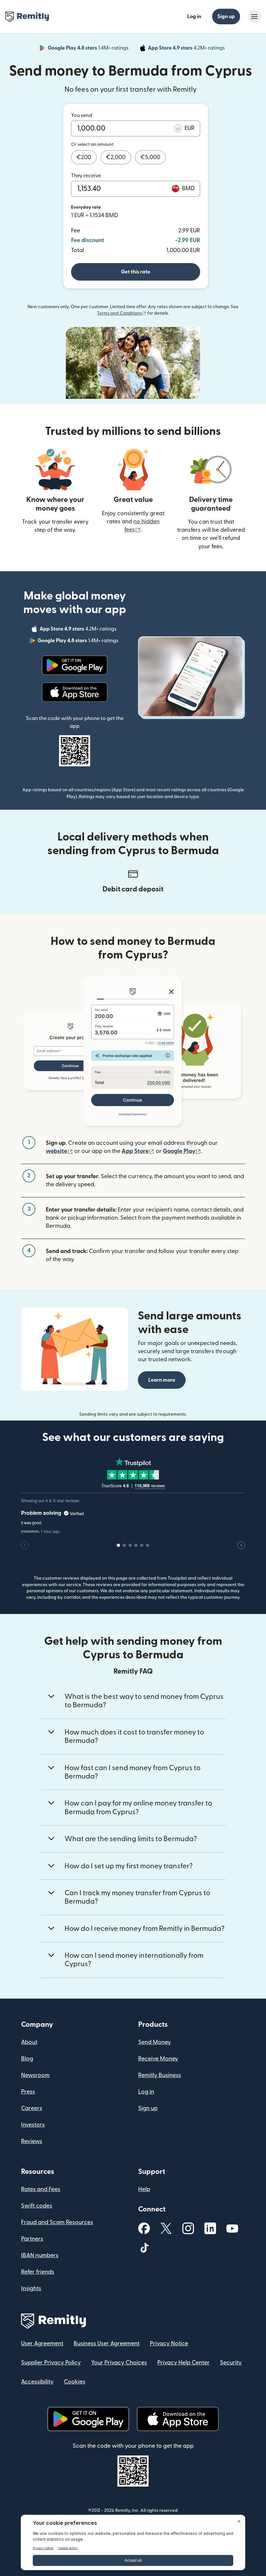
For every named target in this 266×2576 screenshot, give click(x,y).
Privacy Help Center (183, 2363)
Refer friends (38, 2272)
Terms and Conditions (122, 313)
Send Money (155, 2042)
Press (28, 2092)
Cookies (75, 2382)
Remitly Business (160, 2075)
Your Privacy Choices (119, 2363)
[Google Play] (74, 665)
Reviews (32, 2141)
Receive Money (158, 2059)
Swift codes (37, 2206)
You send (82, 115)
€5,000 (150, 157)
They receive (86, 176)
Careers (32, 2108)
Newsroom (35, 2075)
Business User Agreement (107, 2344)
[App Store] (74, 692)
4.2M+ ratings (187, 49)
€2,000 (116, 157)
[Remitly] (27, 17)
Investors (33, 2125)
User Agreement (42, 2344)
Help (144, 2189)
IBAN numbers (40, 2255)
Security (231, 2363)
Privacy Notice (169, 2344)
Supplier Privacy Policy (51, 2363)
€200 (84, 157)
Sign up (226, 17)
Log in (194, 17)
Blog (27, 2059)
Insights (31, 2288)
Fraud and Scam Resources (57, 2222)
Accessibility (37, 2382)
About (29, 2042)
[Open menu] (254, 17)
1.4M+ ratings (89, 49)
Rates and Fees (41, 2189)
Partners (32, 2239)
